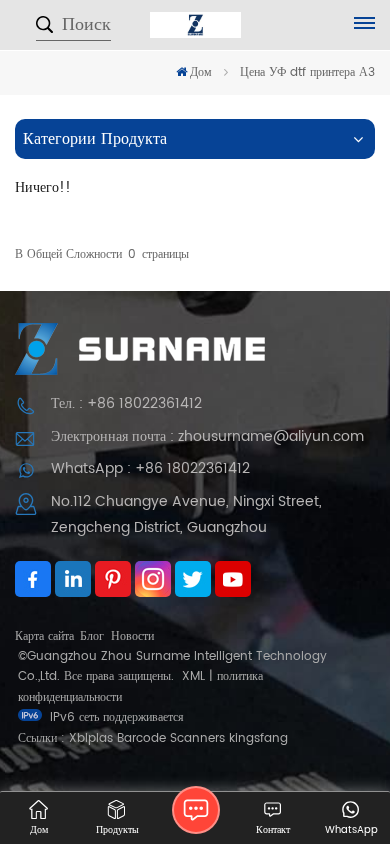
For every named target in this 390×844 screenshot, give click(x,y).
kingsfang (258, 738)
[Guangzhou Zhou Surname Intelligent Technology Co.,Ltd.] (195, 25)
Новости (132, 636)
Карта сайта (44, 636)
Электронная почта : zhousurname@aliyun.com (207, 436)
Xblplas (91, 738)
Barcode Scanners (171, 738)
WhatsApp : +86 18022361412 (150, 468)
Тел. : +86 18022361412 (126, 403)
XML (193, 676)
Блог (92, 636)
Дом (201, 72)
